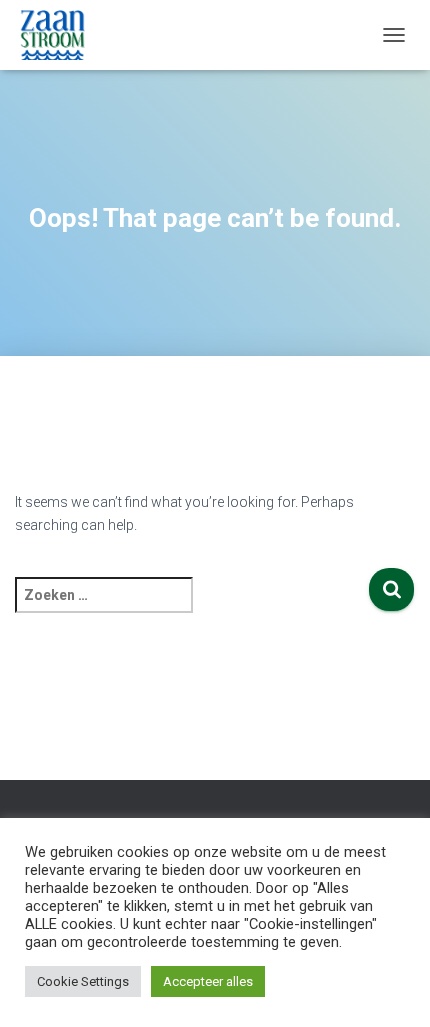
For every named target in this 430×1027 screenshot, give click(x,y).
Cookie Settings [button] (83, 981)
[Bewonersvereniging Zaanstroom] (60, 35)
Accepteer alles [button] (208, 981)
